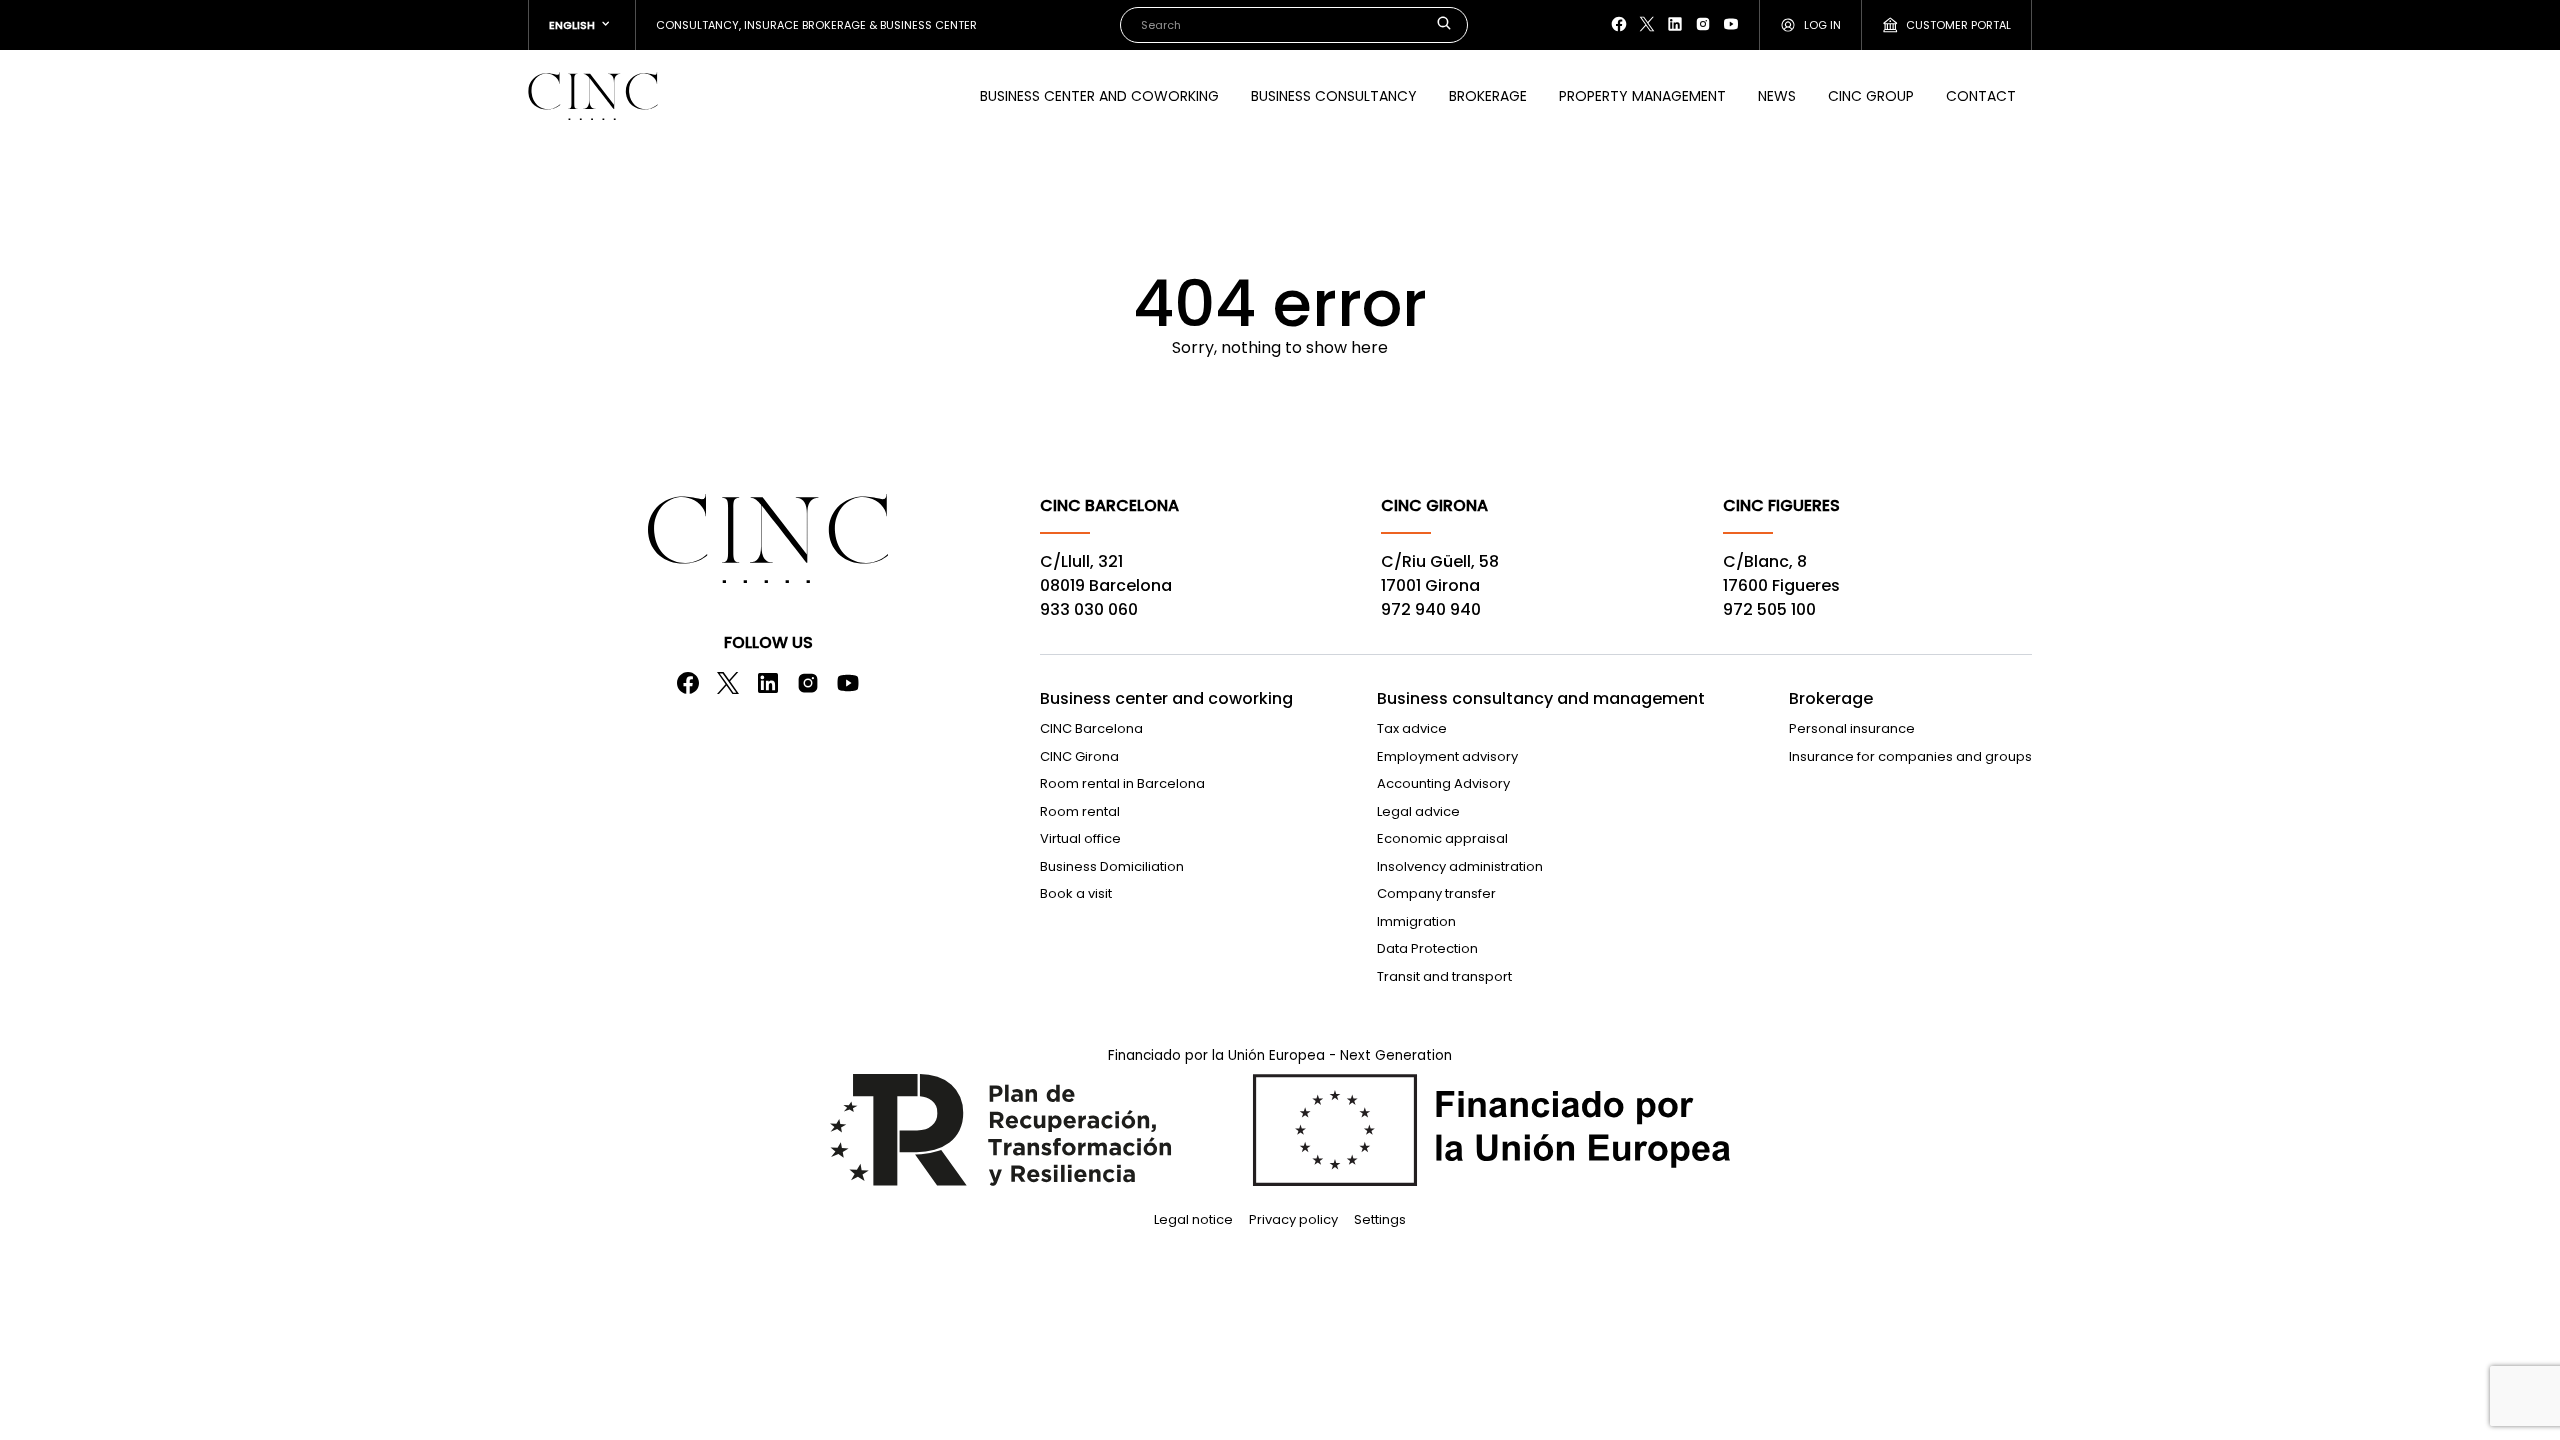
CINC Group (1871, 96)
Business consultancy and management (1541, 698)
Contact (1981, 96)
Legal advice (1418, 811)
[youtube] (1731, 24)
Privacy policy (1293, 1219)
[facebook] (1619, 24)
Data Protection (1427, 948)
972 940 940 (1431, 609)
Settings (1380, 1219)
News (1777, 96)
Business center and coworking (1099, 96)
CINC (593, 96)
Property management (1642, 96)
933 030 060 (1089, 609)
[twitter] (1647, 24)
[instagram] (1703, 24)
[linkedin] (1675, 24)
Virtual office (1080, 838)
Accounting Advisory (1443, 783)
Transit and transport (1444, 976)
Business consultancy (1334, 96)
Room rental (1080, 811)
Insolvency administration (1460, 866)
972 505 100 (1769, 609)
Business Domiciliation (1112, 866)
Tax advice (1412, 728)
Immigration (1416, 921)
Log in (1822, 25)
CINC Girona (1079, 756)
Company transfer (1436, 893)
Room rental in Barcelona (1122, 783)
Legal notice (1193, 1219)
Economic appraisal (1442, 838)
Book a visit (1076, 893)
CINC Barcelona (1091, 728)
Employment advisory (1447, 756)
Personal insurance (1852, 728)
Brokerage (1488, 96)
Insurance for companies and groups (1910, 756)
